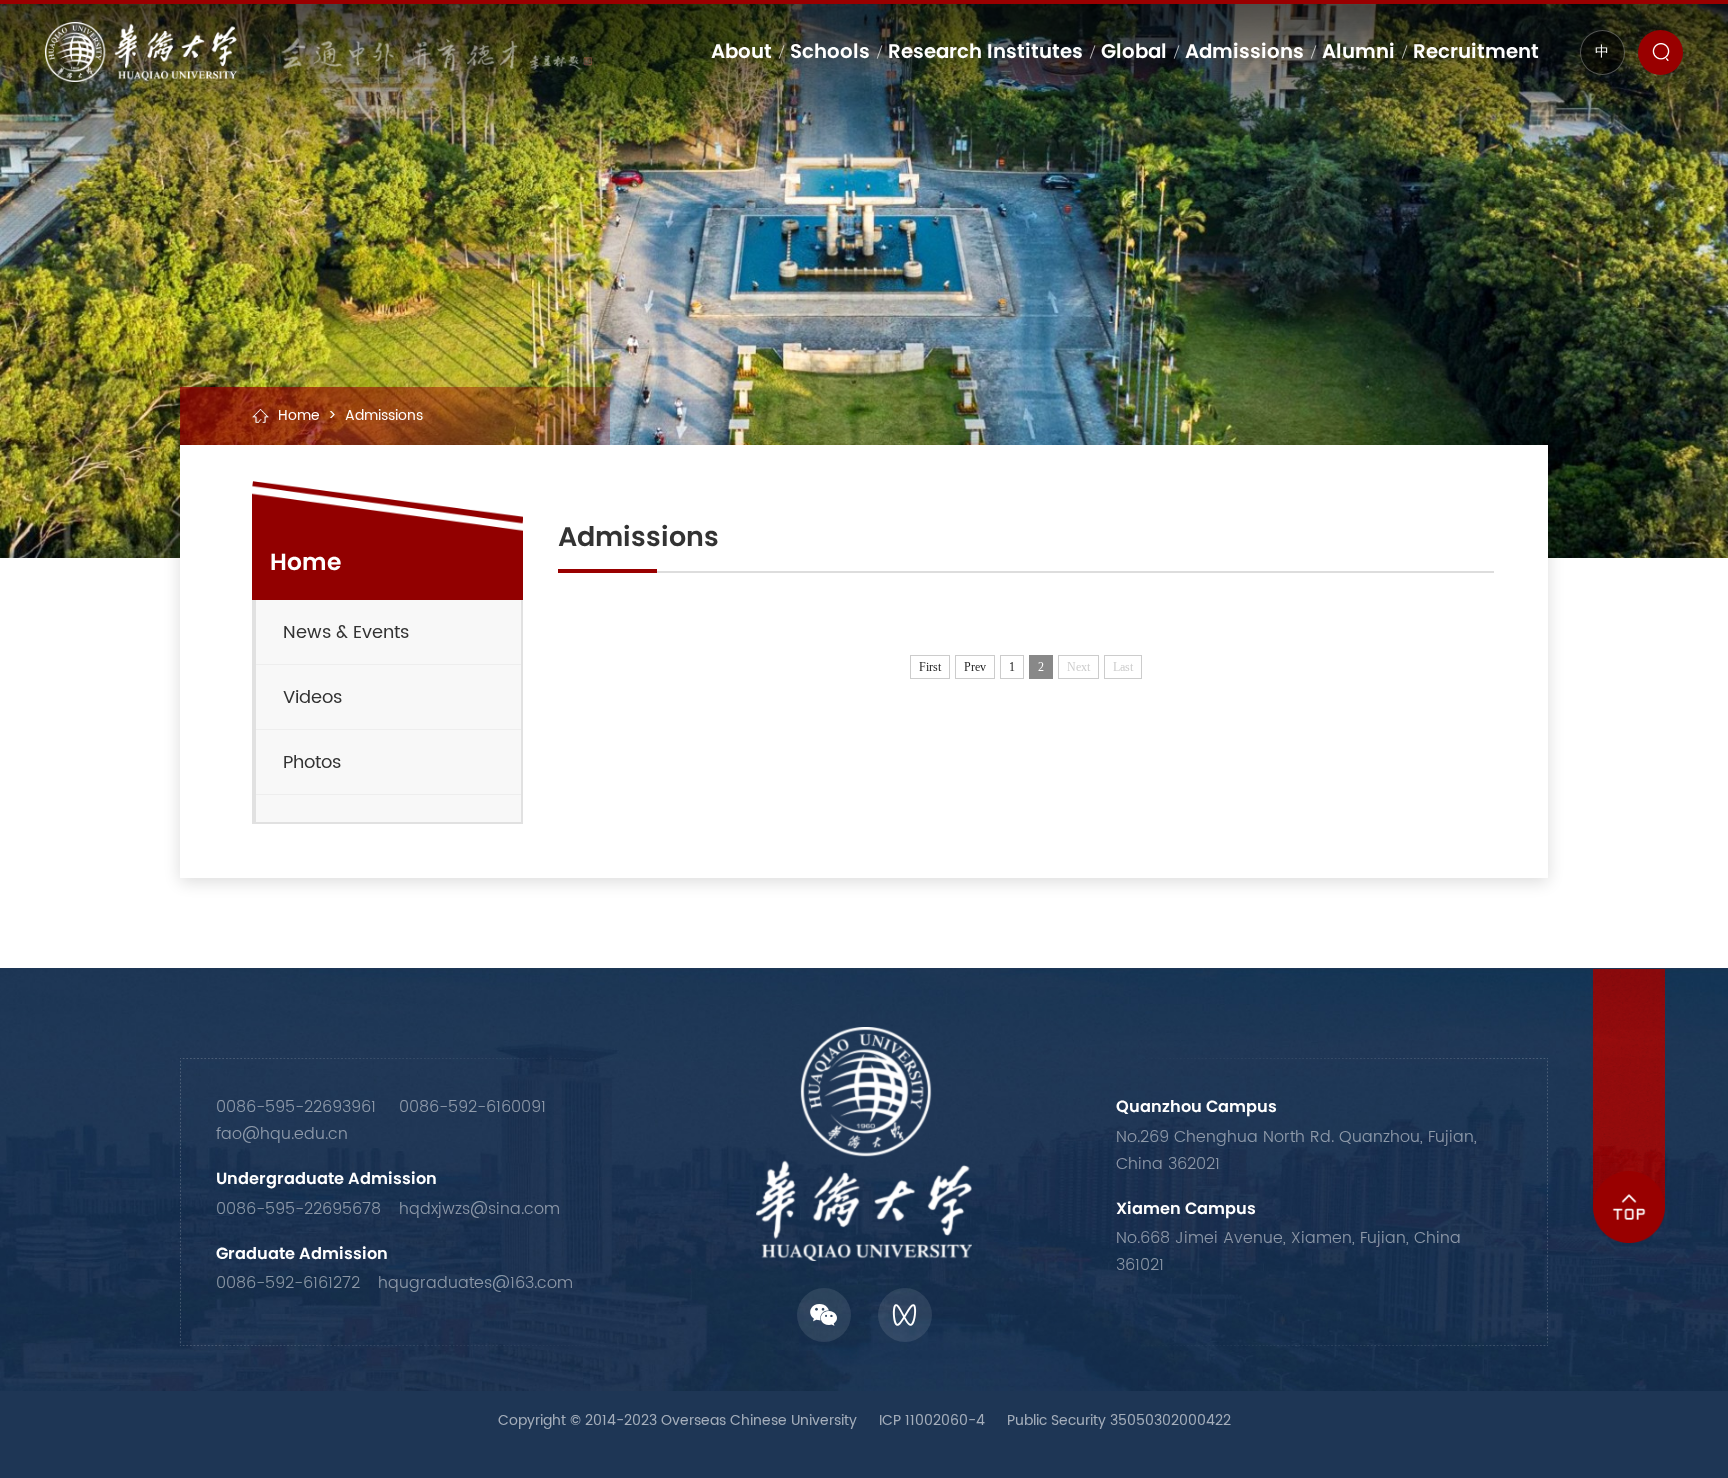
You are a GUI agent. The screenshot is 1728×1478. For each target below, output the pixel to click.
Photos (312, 762)
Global (1134, 51)
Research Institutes (985, 51)
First (930, 667)
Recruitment (1476, 51)
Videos (312, 697)
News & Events (346, 632)
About (741, 51)
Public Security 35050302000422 (1119, 1421)
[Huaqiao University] (318, 52)
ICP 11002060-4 (932, 1421)
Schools (830, 51)
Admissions (1244, 51)
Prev (975, 667)
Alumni (1358, 51)
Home (299, 416)
